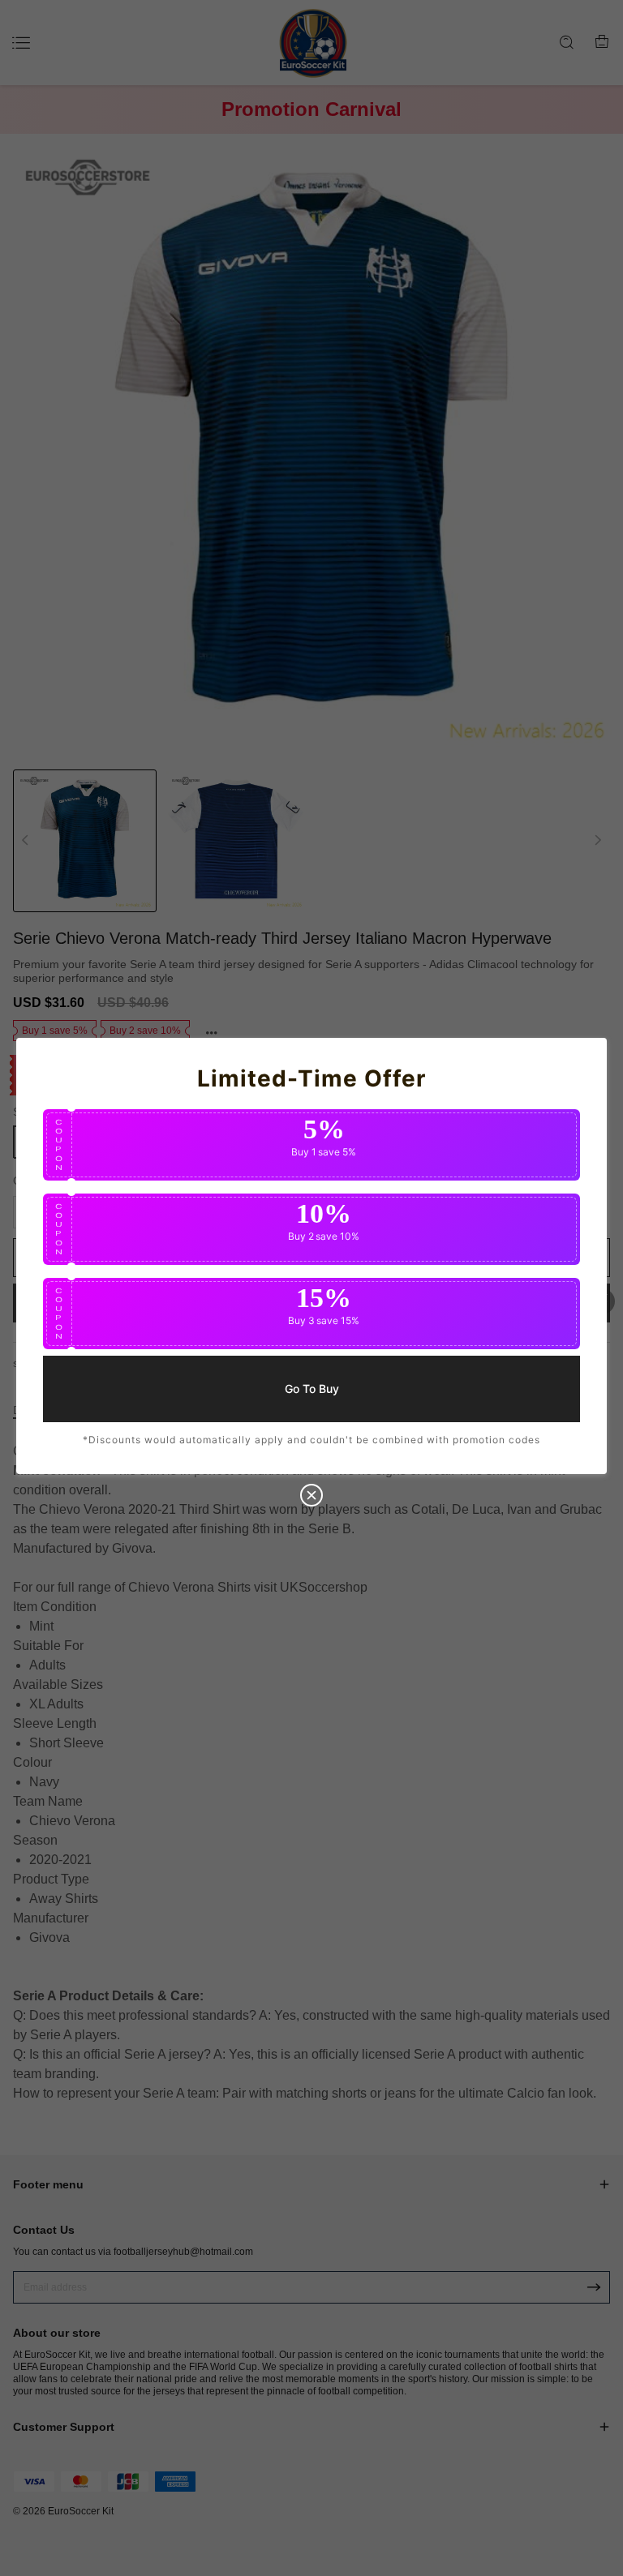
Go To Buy (312, 1388)
